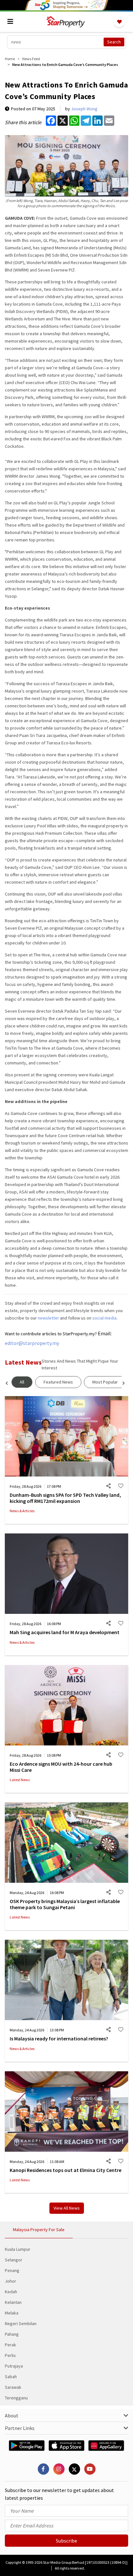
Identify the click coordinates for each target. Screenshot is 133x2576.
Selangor (14, 2260)
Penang (12, 2270)
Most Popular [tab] (105, 1382)
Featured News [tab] (58, 1382)
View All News (67, 2208)
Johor (10, 2281)
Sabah (11, 2377)
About (12, 2415)
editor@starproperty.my (32, 1343)
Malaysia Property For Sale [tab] (39, 2230)
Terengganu (16, 2398)
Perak (10, 2345)
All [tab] (22, 1382)
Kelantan (13, 2302)
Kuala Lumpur (18, 2249)
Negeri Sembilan (21, 2323)
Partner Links (20, 2428)
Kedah (11, 2292)
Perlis (10, 2355)
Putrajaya (14, 2366)
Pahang (12, 2334)
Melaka (12, 2313)
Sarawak (13, 2387)
